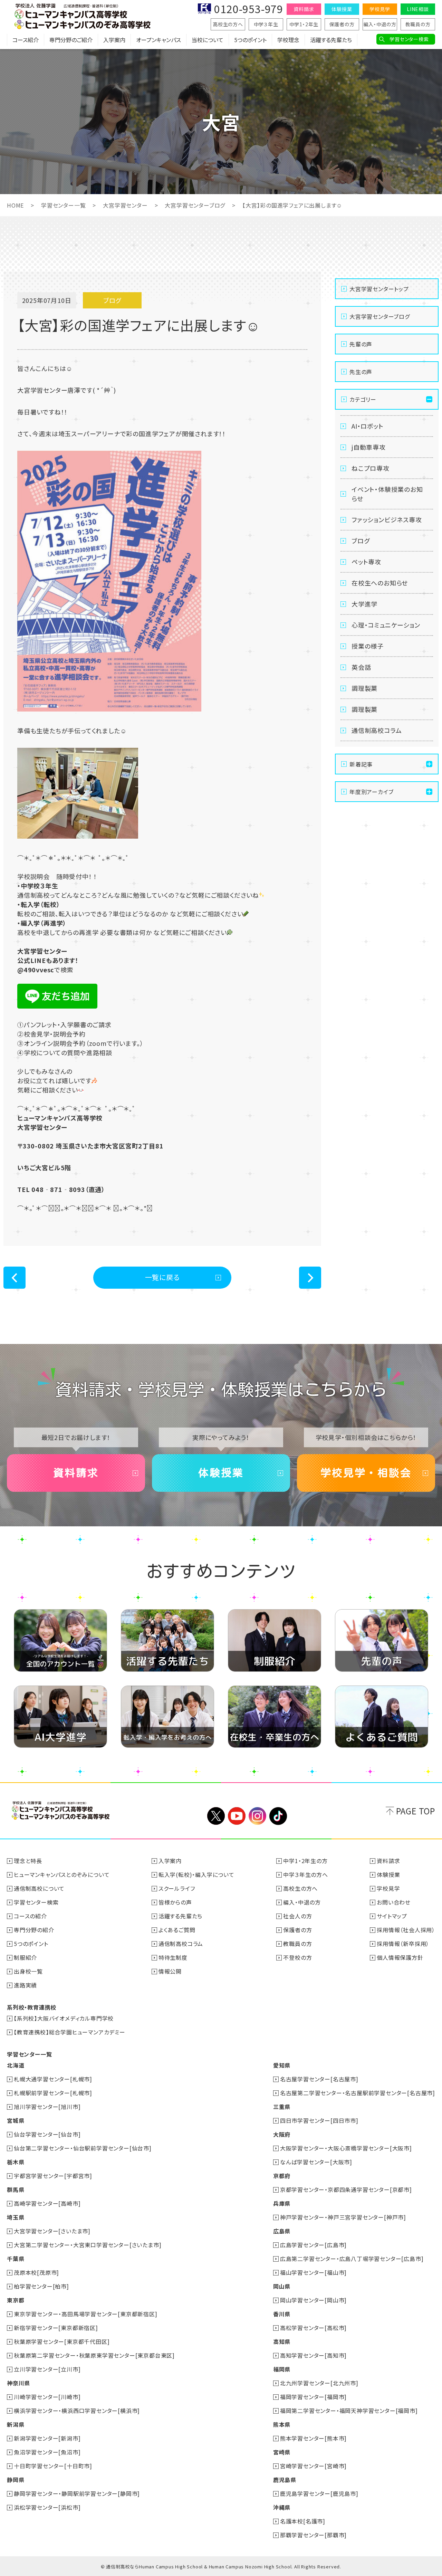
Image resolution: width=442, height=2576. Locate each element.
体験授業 (342, 9)
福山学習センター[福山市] (313, 2272)
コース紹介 (26, 40)
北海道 (16, 2065)
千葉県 (16, 2259)
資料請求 (304, 9)
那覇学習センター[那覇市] (313, 2535)
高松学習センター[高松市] (313, 2328)
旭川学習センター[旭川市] (47, 2107)
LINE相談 (418, 9)
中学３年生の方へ (305, 1874)
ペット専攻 (366, 562)
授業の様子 (368, 646)
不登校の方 (297, 1957)
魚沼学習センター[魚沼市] (47, 2452)
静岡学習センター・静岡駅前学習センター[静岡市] (77, 2493)
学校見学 (380, 9)
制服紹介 (25, 1957)
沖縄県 (282, 2507)
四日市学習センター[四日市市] (319, 2120)
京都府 (282, 2176)
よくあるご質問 (177, 1930)
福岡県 (282, 2369)
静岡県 (16, 2480)
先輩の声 (361, 344)
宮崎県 (282, 2452)
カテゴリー (363, 399)
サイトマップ (392, 1916)
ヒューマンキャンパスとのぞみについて (62, 1874)
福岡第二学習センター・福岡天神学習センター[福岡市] (349, 2411)
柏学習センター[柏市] (41, 2286)
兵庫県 (282, 2203)
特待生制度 (173, 1957)
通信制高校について (39, 1888)
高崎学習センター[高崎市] (47, 2203)
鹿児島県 (285, 2480)
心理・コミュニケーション (386, 625)
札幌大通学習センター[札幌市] (53, 2079)
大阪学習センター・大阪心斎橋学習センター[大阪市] (346, 2148)
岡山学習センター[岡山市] (313, 2300)
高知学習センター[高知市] (313, 2355)
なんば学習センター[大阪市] (316, 2162)
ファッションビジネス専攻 (387, 519)
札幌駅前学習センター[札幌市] (53, 2093)
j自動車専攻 (369, 447)
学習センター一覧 (63, 205)
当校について (208, 40)
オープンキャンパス (158, 40)
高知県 (282, 2341)
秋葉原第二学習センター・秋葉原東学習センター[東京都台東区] (94, 2355)
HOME (15, 205)
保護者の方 (342, 24)
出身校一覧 (28, 1971)
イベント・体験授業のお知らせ (387, 494)
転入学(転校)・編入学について (196, 1874)
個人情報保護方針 (400, 1957)
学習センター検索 (409, 39)
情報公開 (170, 1971)
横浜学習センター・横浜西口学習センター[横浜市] (77, 2411)
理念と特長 (28, 1861)
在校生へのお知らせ (380, 583)
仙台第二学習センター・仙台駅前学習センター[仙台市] (83, 2148)
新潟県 (16, 2424)
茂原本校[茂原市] (36, 2272)
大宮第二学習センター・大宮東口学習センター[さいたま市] (88, 2245)
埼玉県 (16, 2217)
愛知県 (282, 2065)
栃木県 (16, 2162)
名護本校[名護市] (303, 2521)
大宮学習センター (125, 205)
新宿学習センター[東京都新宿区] (56, 2328)
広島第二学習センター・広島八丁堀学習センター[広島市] (352, 2259)
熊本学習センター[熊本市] (313, 2438)
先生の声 (361, 372)
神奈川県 (18, 2383)
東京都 (16, 2300)
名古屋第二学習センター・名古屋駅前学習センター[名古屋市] (358, 2093)
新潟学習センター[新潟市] (47, 2438)
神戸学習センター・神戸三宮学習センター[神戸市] (343, 2217)
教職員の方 (418, 24)
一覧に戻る (162, 1277)
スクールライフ (177, 1888)
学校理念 (288, 40)
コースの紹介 (30, 1916)
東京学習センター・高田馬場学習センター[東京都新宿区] (86, 2314)
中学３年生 (266, 24)
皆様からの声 (175, 1902)
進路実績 (25, 1985)
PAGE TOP (416, 1811)
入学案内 (114, 40)
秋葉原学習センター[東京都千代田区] (62, 2341)
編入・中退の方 (380, 24)
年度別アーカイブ (371, 792)
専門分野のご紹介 (71, 40)
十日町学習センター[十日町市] (53, 2466)
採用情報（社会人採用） (406, 1930)
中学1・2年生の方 (305, 1861)
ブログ (361, 541)
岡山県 (282, 2286)
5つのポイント (250, 40)
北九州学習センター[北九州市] (319, 2383)
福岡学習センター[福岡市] (313, 2397)
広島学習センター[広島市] (313, 2245)
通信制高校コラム (377, 730)
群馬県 (16, 2189)
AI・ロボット (368, 426)
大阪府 (282, 2134)
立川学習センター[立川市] (47, 2369)
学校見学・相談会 (366, 1473)
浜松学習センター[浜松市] (47, 2507)
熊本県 (282, 2424)
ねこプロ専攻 (371, 468)
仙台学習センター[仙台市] (47, 2134)
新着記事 (361, 764)
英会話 (361, 667)
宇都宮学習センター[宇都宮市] (53, 2176)
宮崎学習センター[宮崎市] (313, 2466)
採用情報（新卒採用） (403, 1944)
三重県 (282, 2107)
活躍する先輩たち (331, 40)
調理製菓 (364, 688)
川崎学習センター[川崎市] (47, 2397)
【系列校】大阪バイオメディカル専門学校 (64, 2018)
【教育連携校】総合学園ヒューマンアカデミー (70, 2032)
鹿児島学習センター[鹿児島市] (319, 2493)
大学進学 (364, 604)
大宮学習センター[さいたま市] (52, 2231)
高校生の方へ (228, 24)
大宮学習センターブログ (195, 205)
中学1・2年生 (304, 24)
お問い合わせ (394, 1902)
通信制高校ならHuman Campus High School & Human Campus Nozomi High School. (199, 2567)
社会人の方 (297, 1916)
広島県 (282, 2231)
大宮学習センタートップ (379, 289)
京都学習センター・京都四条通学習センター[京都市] (346, 2189)
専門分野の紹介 (34, 1930)
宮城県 (16, 2120)
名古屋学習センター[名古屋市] (319, 2079)
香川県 (282, 2314)
